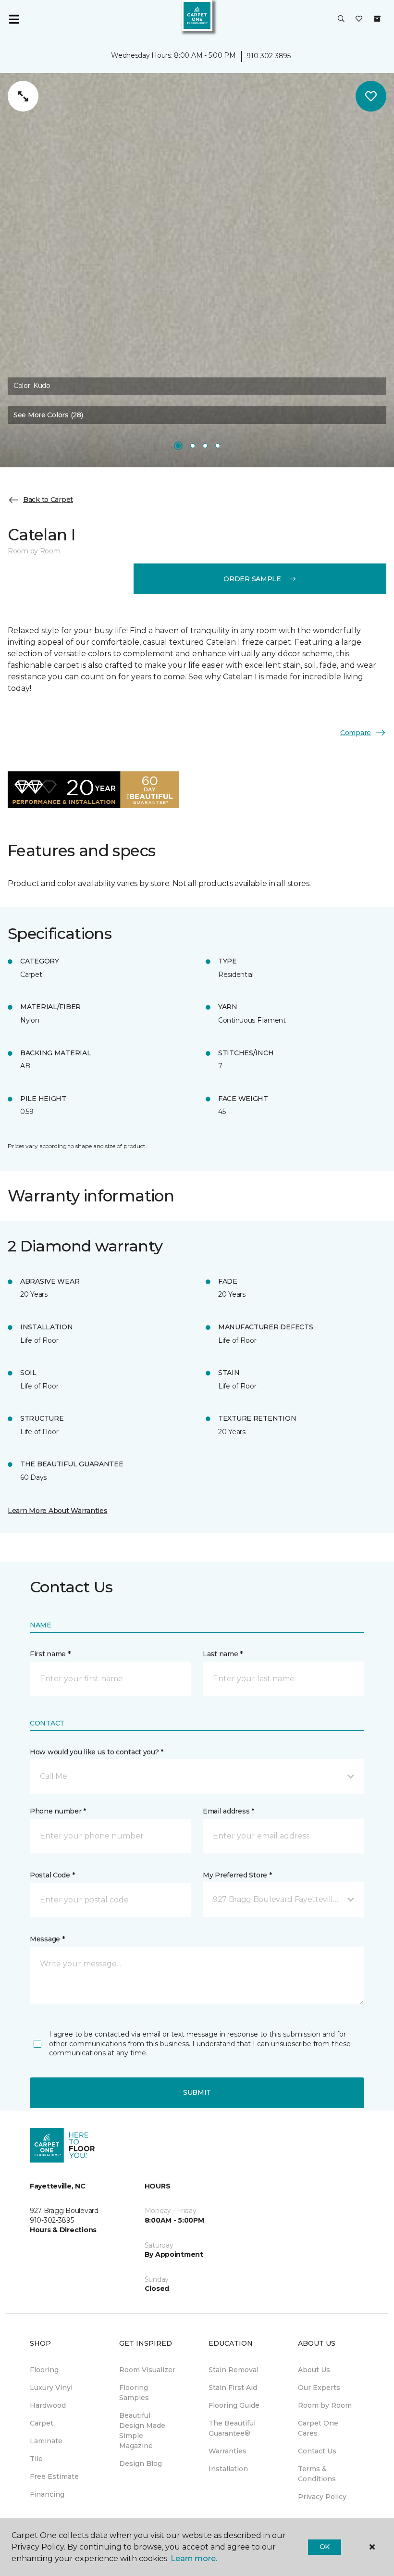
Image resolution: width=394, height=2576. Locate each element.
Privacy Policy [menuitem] (322, 2497)
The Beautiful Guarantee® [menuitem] (232, 2428)
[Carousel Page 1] (178, 446)
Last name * (223, 1654)
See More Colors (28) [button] (48, 415)
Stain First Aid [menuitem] (233, 2388)
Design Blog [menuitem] (141, 2463)
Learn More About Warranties (57, 1511)
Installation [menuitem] (228, 2469)
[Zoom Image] (23, 96)
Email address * (228, 1811)
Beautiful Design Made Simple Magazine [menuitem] (142, 2431)
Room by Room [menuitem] (325, 2405)
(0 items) (377, 19)
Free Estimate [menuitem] (54, 2476)
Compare (356, 733)
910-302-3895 (269, 56)
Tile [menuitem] (36, 2459)
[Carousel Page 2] (193, 446)
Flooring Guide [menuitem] (234, 2405)
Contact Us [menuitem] (317, 2451)
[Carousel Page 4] (218, 446)
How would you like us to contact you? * (97, 1752)
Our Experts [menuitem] (319, 2388)
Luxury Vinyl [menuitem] (51, 2388)
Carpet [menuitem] (42, 2423)
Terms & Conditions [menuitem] (317, 2474)
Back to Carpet (48, 500)
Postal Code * (52, 1875)
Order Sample (252, 579)
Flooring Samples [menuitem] (134, 2393)
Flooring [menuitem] (44, 2370)
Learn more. (194, 2558)
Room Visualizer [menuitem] (147, 2370)
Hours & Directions (63, 2230)
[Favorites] (359, 19)
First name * (50, 1654)
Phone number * (58, 1811)
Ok (325, 2547)
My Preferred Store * (237, 1875)
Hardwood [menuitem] (48, 2405)
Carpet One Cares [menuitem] (318, 2428)
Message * (47, 1939)
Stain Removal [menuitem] (234, 2370)
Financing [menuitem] (47, 2494)
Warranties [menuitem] (228, 2451)
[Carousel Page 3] (205, 446)
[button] (341, 19)
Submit (197, 2092)
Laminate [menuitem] (46, 2441)
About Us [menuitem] (314, 2370)
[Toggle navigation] (14, 19)
